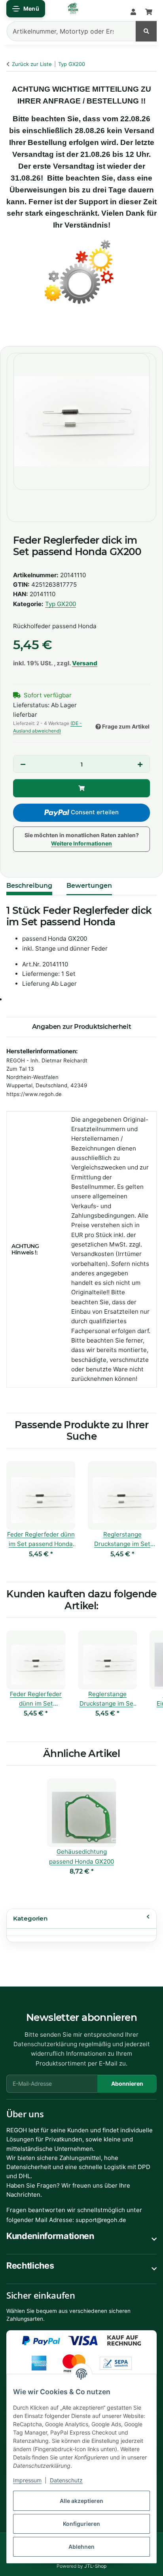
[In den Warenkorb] (14, 331)
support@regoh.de (101, 2220)
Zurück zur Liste (32, 64)
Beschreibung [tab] (29, 886)
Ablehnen (81, 2547)
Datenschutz (66, 2480)
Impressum (27, 2480)
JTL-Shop (95, 2566)
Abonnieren (127, 2084)
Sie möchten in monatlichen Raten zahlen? (82, 839)
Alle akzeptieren (81, 2501)
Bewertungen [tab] (89, 886)
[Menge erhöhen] (140, 765)
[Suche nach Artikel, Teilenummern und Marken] (146, 31)
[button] (133, 12)
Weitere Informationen (81, 843)
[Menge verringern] (23, 765)
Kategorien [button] (30, 1918)
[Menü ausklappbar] (26, 9)
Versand (85, 663)
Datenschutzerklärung (45, 2044)
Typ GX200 (61, 604)
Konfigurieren (81, 2524)
